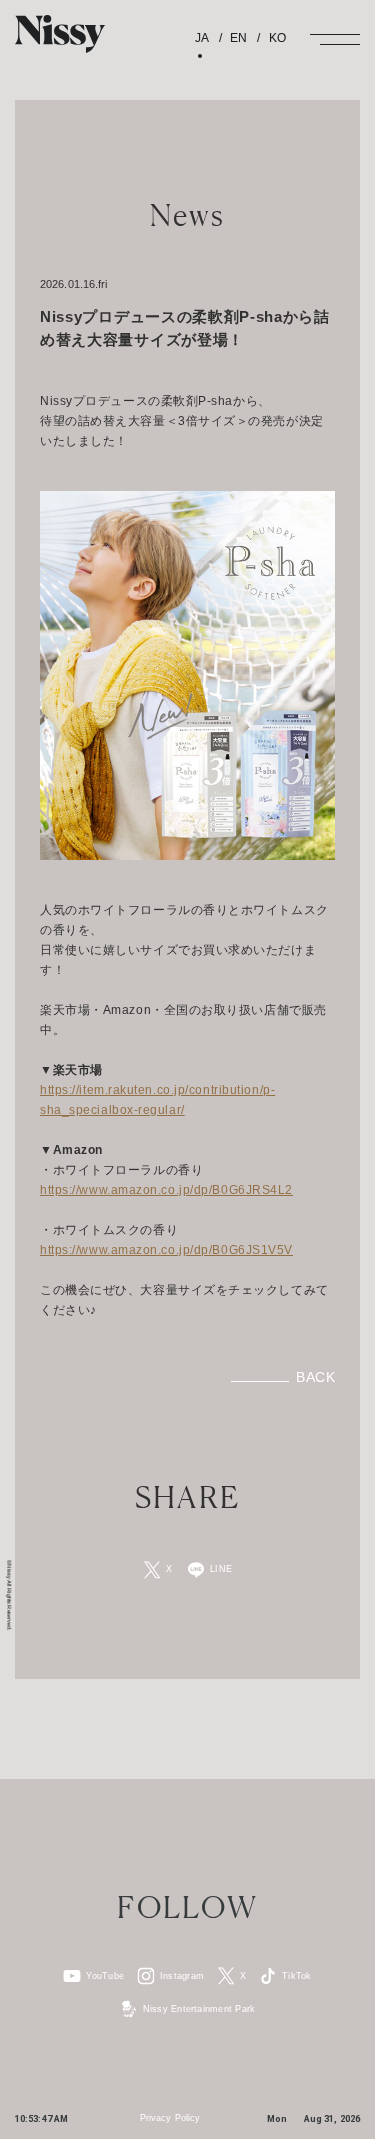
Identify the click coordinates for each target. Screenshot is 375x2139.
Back (315, 1377)
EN (237, 38)
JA (202, 38)
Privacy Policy (170, 2118)
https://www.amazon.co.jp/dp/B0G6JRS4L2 (166, 1190)
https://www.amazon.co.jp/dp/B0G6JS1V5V (166, 1250)
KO (275, 38)
